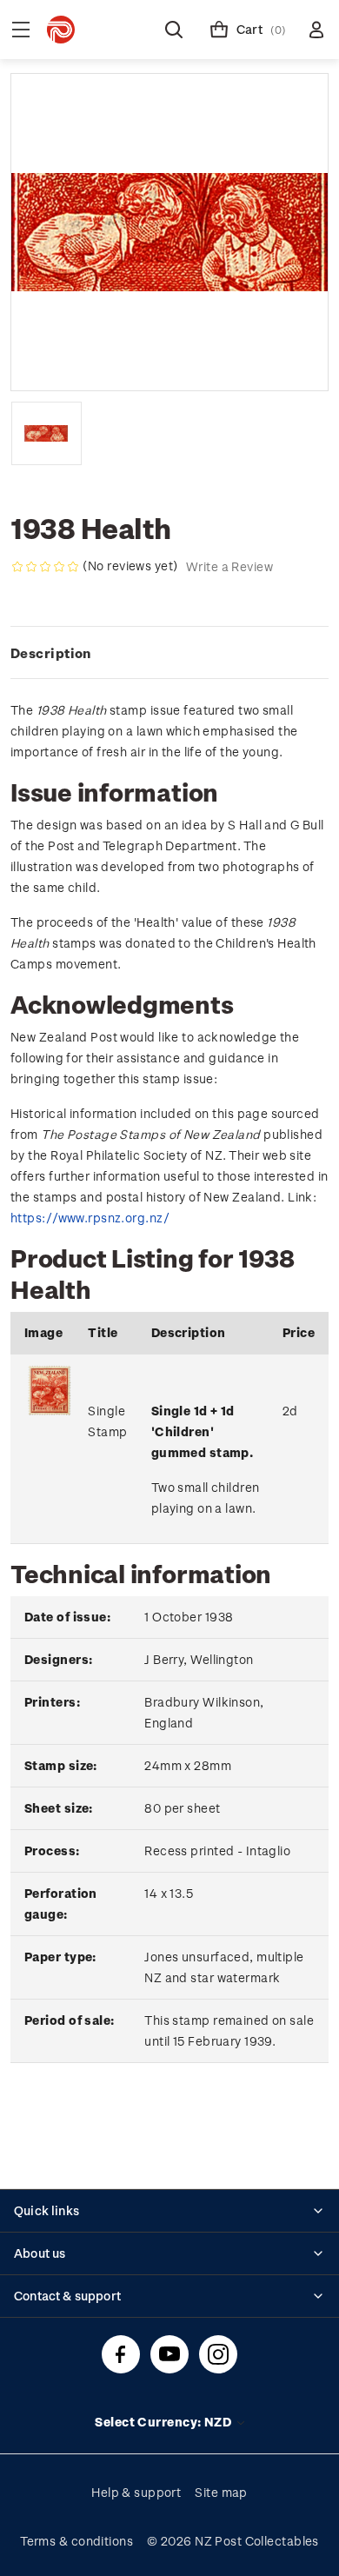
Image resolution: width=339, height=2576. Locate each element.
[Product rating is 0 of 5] (45, 567)
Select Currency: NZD (164, 2422)
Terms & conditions (76, 2541)
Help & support (136, 2492)
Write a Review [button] (229, 566)
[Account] (316, 30)
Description (51, 653)
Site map (221, 2492)
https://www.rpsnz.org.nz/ (90, 1218)
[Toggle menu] (21, 30)
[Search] (174, 30)
